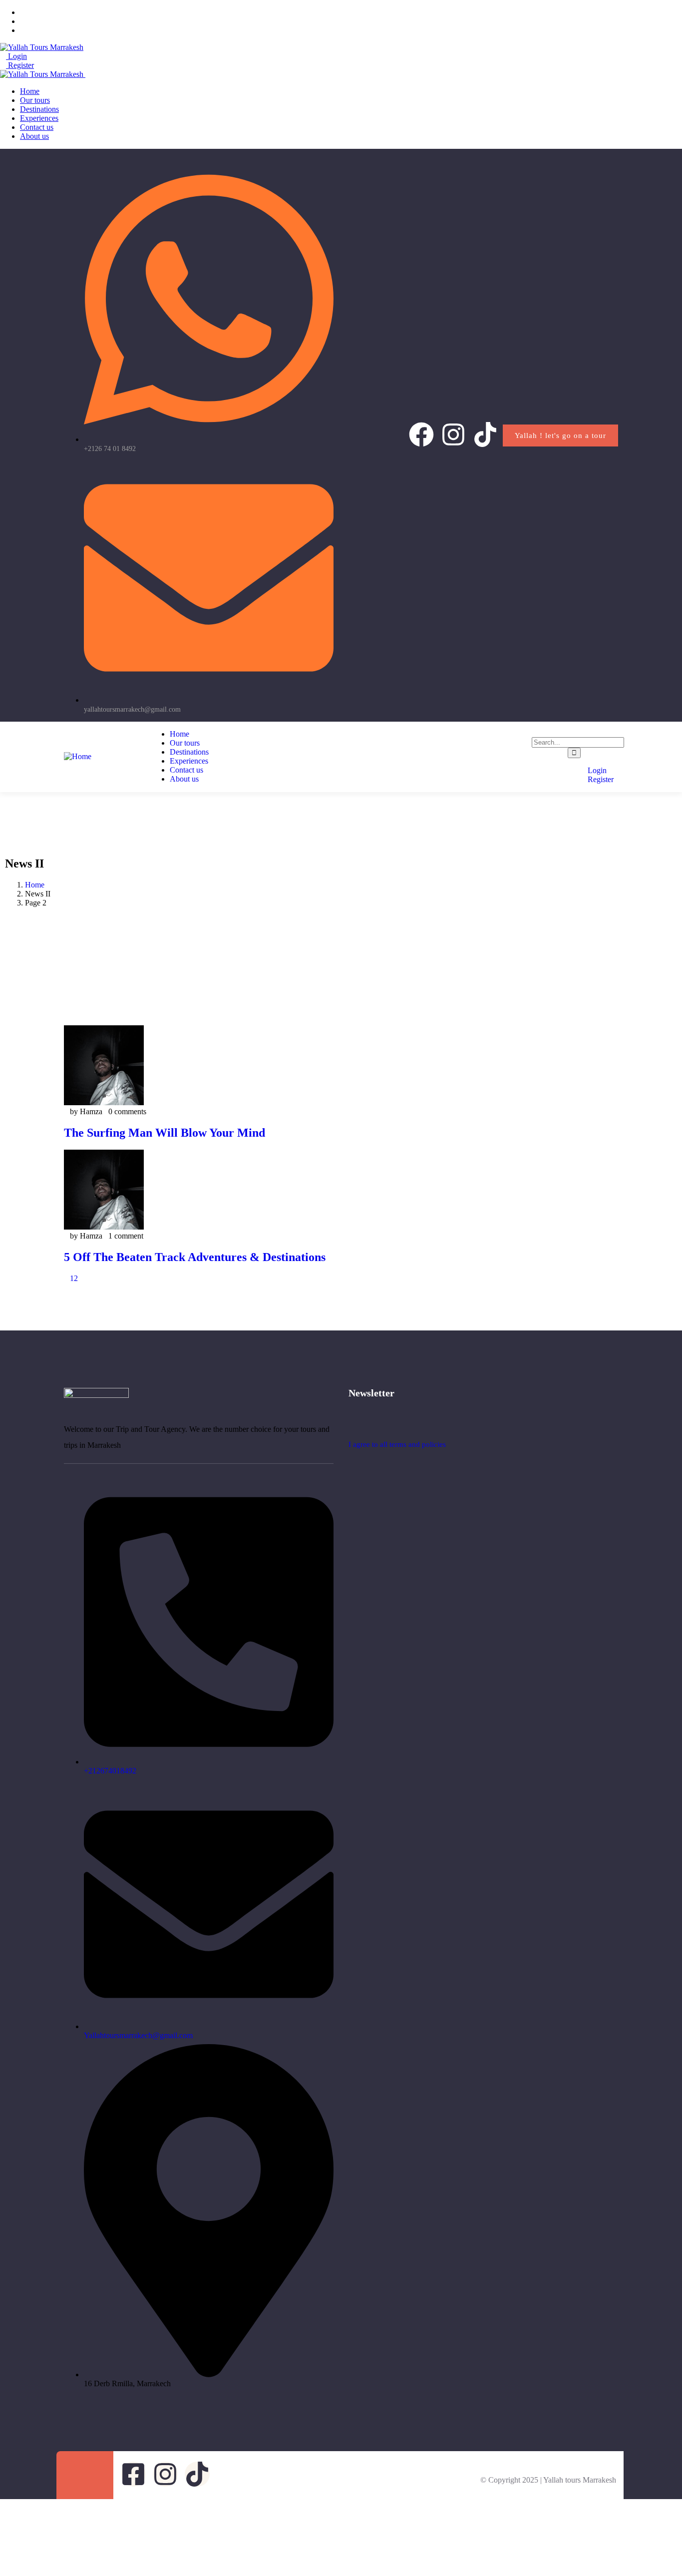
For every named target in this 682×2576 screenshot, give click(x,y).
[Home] (78, 756)
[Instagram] (453, 434)
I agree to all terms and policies (397, 1444)
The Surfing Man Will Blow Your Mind (165, 1133)
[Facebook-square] (133, 2474)
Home (35, 885)
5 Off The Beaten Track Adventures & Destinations (195, 1257)
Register (20, 65)
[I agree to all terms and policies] (353, 1426)
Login (16, 56)
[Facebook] (421, 434)
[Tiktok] (485, 434)
